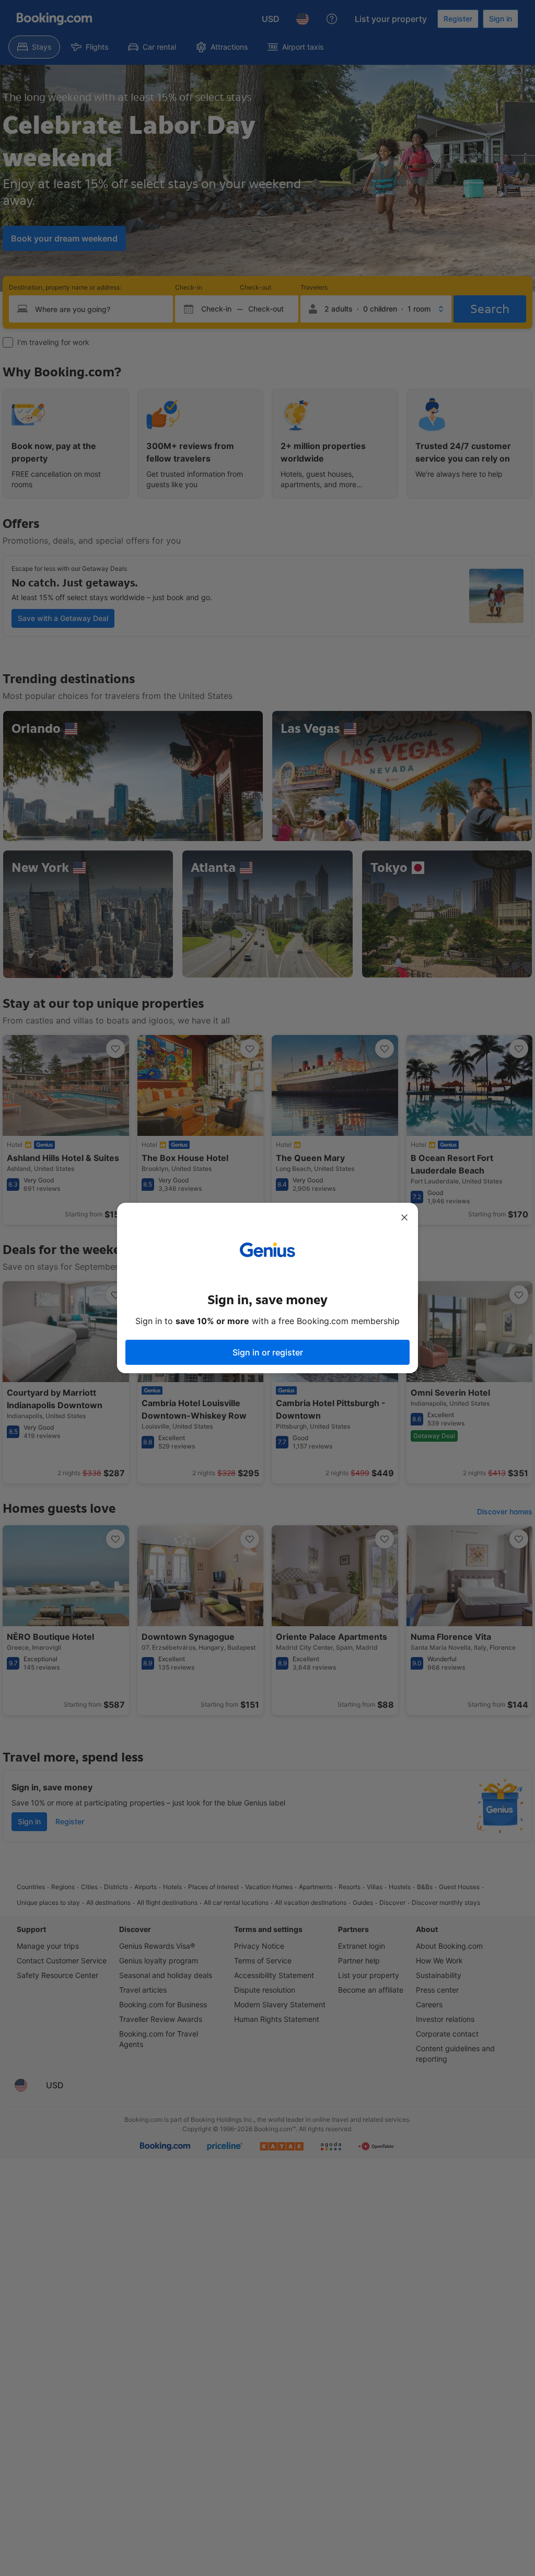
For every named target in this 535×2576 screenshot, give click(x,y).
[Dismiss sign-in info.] (404, 1217)
